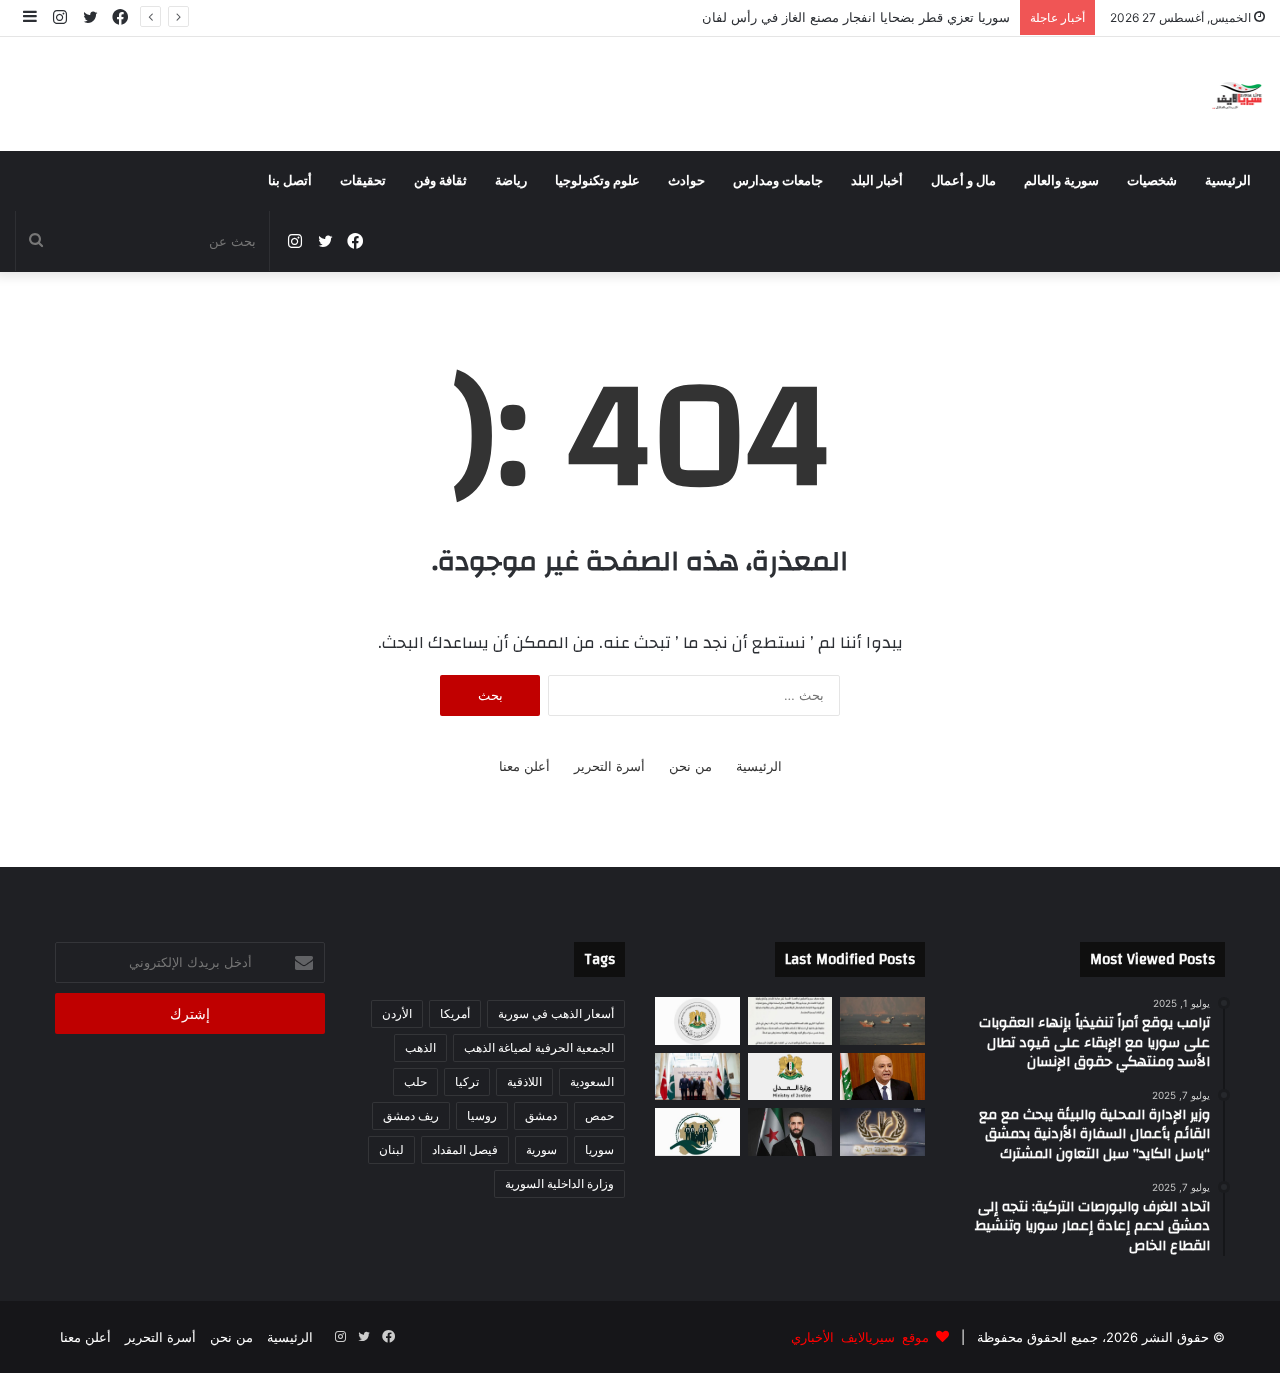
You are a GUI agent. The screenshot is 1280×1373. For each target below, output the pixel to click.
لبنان (391, 1149)
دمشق (541, 1115)
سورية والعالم (1061, 181)
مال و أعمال (963, 181)
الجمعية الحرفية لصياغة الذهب (539, 1047)
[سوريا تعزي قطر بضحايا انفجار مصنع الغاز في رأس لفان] (697, 1021)
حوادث (686, 181)
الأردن (397, 1013)
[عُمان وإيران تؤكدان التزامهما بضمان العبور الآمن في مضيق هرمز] (882, 1021)
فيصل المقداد (465, 1149)
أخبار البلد (877, 181)
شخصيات (1152, 181)
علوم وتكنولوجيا (597, 181)
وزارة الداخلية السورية (559, 1183)
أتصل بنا (290, 181)
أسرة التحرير (609, 766)
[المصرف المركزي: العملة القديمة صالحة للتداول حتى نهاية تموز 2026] (790, 1021)
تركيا (467, 1081)
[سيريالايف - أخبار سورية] (1238, 94)
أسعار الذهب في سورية (556, 1013)
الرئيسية (1228, 181)
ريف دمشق (411, 1115)
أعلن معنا (524, 766)
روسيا (482, 1115)
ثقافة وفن (440, 181)
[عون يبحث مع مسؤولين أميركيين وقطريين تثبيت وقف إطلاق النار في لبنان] (882, 1077)
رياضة (511, 181)
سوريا (599, 1149)
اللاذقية (524, 1081)
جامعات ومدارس (778, 181)
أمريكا (455, 1013)
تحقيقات (363, 181)
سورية (541, 1149)
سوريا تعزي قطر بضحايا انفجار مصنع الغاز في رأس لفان (845, 17)
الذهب (420, 1047)
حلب (415, 1081)
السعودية (592, 1081)
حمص (599, 1115)
